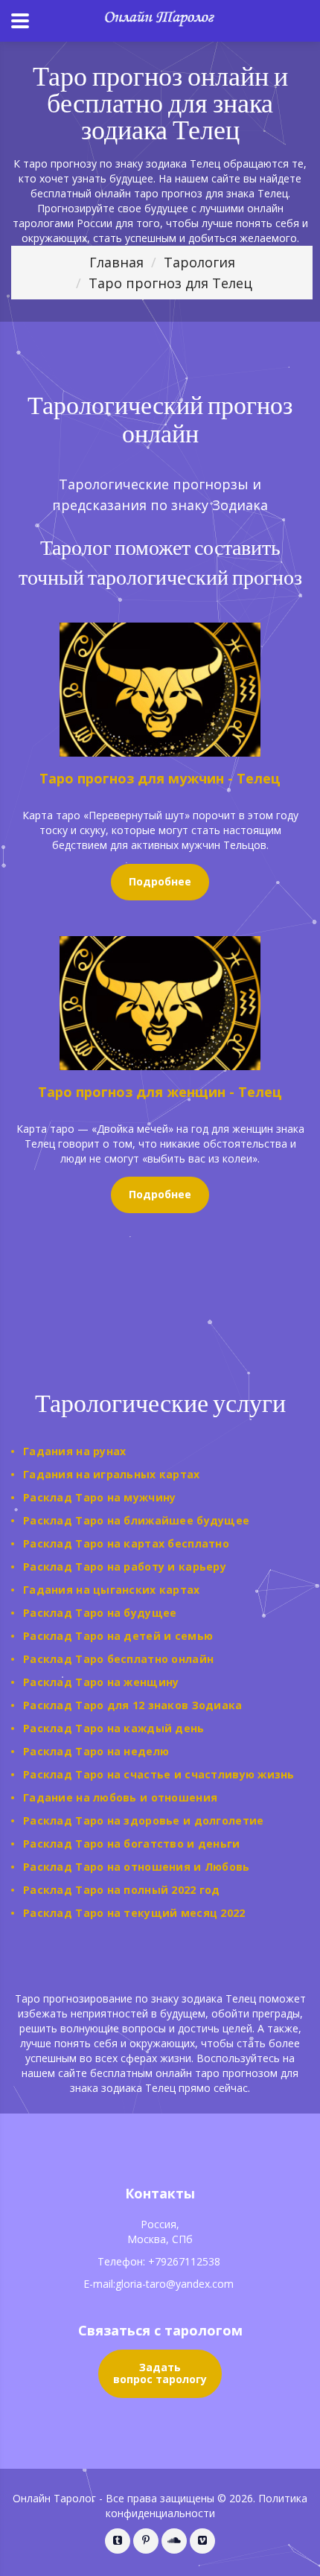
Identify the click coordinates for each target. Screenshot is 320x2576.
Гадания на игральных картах (112, 1474)
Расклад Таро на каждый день (114, 1728)
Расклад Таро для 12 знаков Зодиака (133, 1705)
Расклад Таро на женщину (101, 1682)
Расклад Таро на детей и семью (118, 1636)
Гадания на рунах (74, 1451)
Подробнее (160, 881)
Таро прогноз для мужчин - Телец (160, 778)
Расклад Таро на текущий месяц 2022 (134, 1913)
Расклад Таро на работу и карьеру (125, 1567)
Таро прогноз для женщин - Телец (160, 1092)
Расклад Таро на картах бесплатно (126, 1543)
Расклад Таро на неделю (96, 1751)
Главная (116, 262)
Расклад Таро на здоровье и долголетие (143, 1820)
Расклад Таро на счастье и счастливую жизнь (159, 1774)
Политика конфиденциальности (207, 2506)
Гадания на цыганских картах (112, 1590)
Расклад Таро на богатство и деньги (132, 1844)
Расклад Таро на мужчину (99, 1497)
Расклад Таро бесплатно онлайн (118, 1659)
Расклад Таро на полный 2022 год (122, 1890)
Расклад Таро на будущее (100, 1613)
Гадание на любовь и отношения (120, 1797)
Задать (160, 2373)
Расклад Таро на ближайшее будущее (136, 1520)
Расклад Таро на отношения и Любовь (137, 1867)
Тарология (199, 262)
